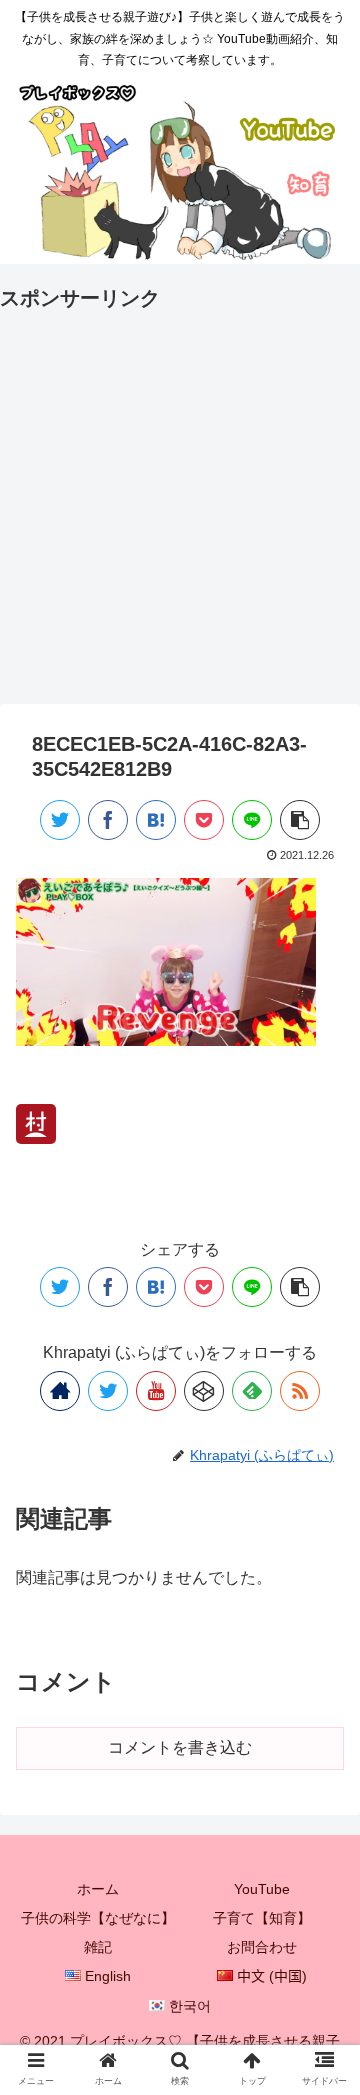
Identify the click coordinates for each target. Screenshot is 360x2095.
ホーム (98, 1889)
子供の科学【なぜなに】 (98, 1918)
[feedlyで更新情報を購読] (252, 1391)
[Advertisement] (180, 496)
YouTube (262, 1889)
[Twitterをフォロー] (108, 1391)
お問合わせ (262, 1947)
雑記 (98, 1947)
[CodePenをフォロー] (204, 1391)
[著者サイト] (60, 1391)
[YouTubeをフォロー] (156, 1391)
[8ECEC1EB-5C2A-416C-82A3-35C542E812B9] (156, 820)
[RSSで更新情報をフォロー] (300, 1391)
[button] (321, 1768)
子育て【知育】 (262, 1918)
